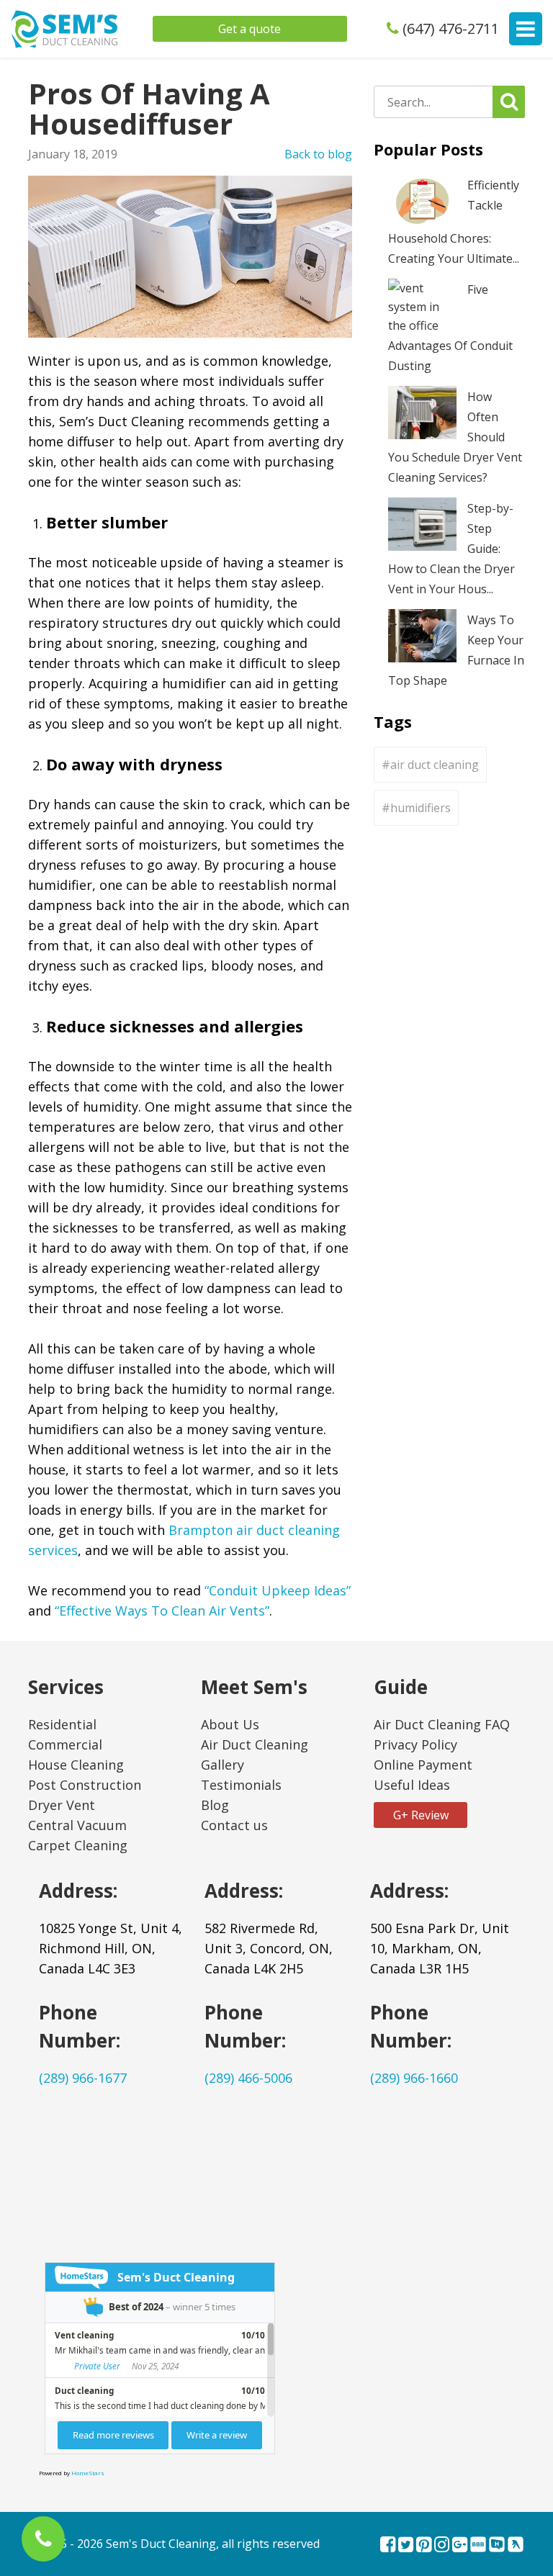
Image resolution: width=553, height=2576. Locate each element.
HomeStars (88, 2473)
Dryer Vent (62, 1805)
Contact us (234, 1825)
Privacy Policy (415, 1744)
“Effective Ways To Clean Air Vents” (162, 1611)
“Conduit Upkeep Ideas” (278, 1590)
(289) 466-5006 (248, 2078)
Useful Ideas (412, 1785)
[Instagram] (442, 2546)
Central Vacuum (77, 1825)
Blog (215, 1805)
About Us (230, 1724)
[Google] (460, 2546)
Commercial (65, 1744)
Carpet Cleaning (78, 1845)
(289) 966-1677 (83, 2078)
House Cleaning (76, 1765)
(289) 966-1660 (414, 2078)
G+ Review (421, 1815)
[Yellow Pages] (516, 2546)
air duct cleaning (435, 765)
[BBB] (478, 2546)
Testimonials (241, 1785)
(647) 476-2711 (451, 28)
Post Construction (85, 1785)
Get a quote (249, 29)
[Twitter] (406, 2546)
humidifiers (421, 808)
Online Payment (423, 1765)
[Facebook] (388, 2546)
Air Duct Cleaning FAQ (442, 1724)
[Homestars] (497, 2546)
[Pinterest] (424, 2546)
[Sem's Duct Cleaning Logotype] (64, 27)
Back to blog (318, 154)
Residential (62, 1724)
